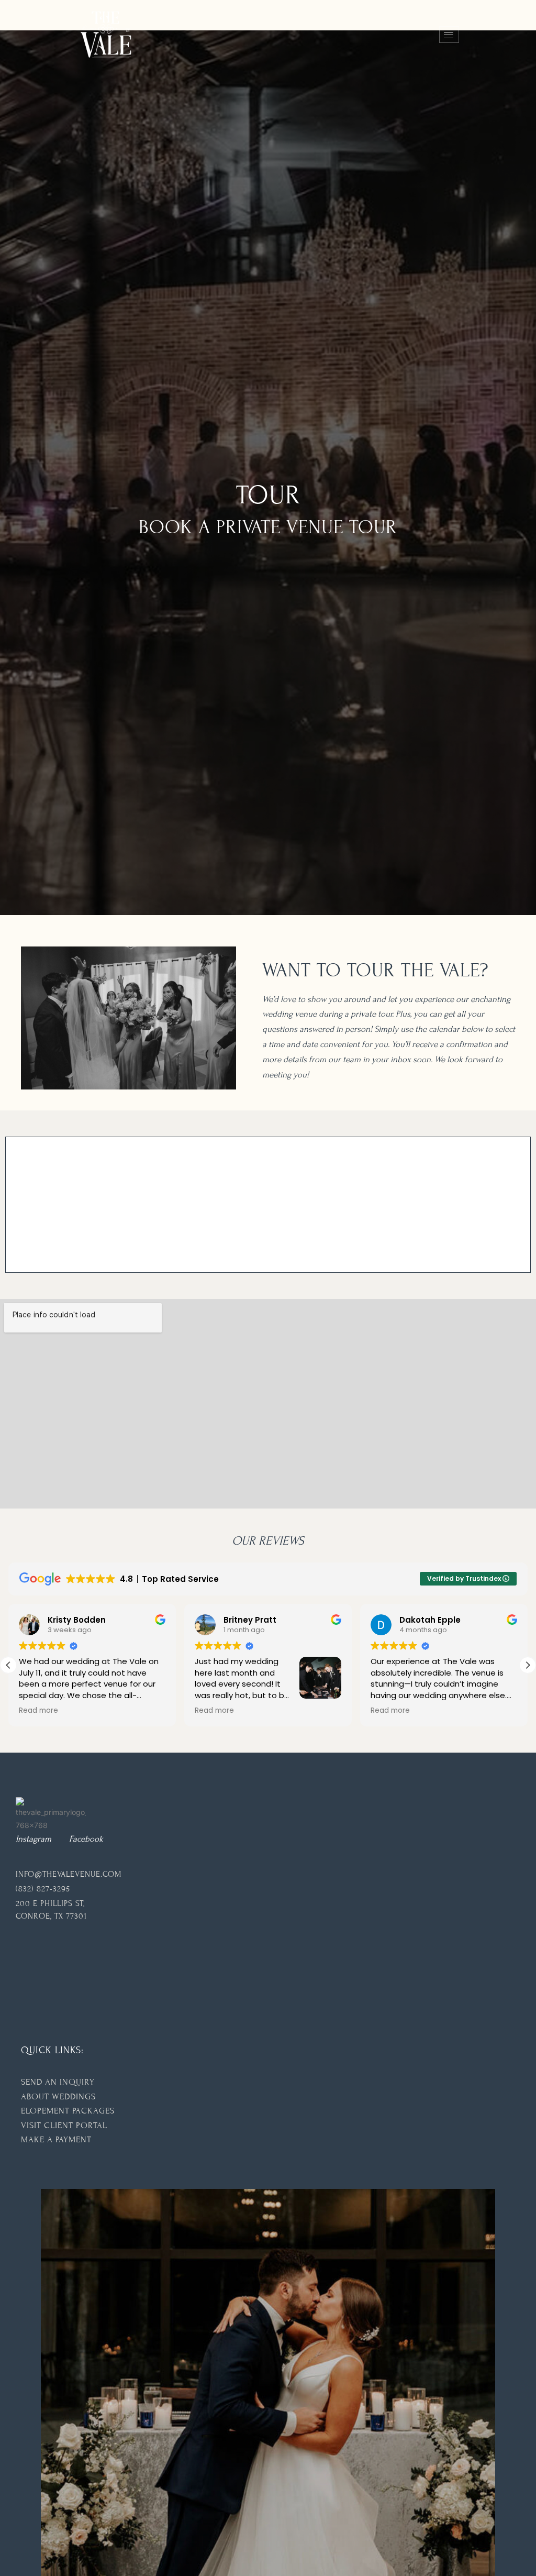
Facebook (86, 1839)
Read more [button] (38, 1711)
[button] (528, 1665)
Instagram (33, 1839)
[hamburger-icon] (449, 35)
